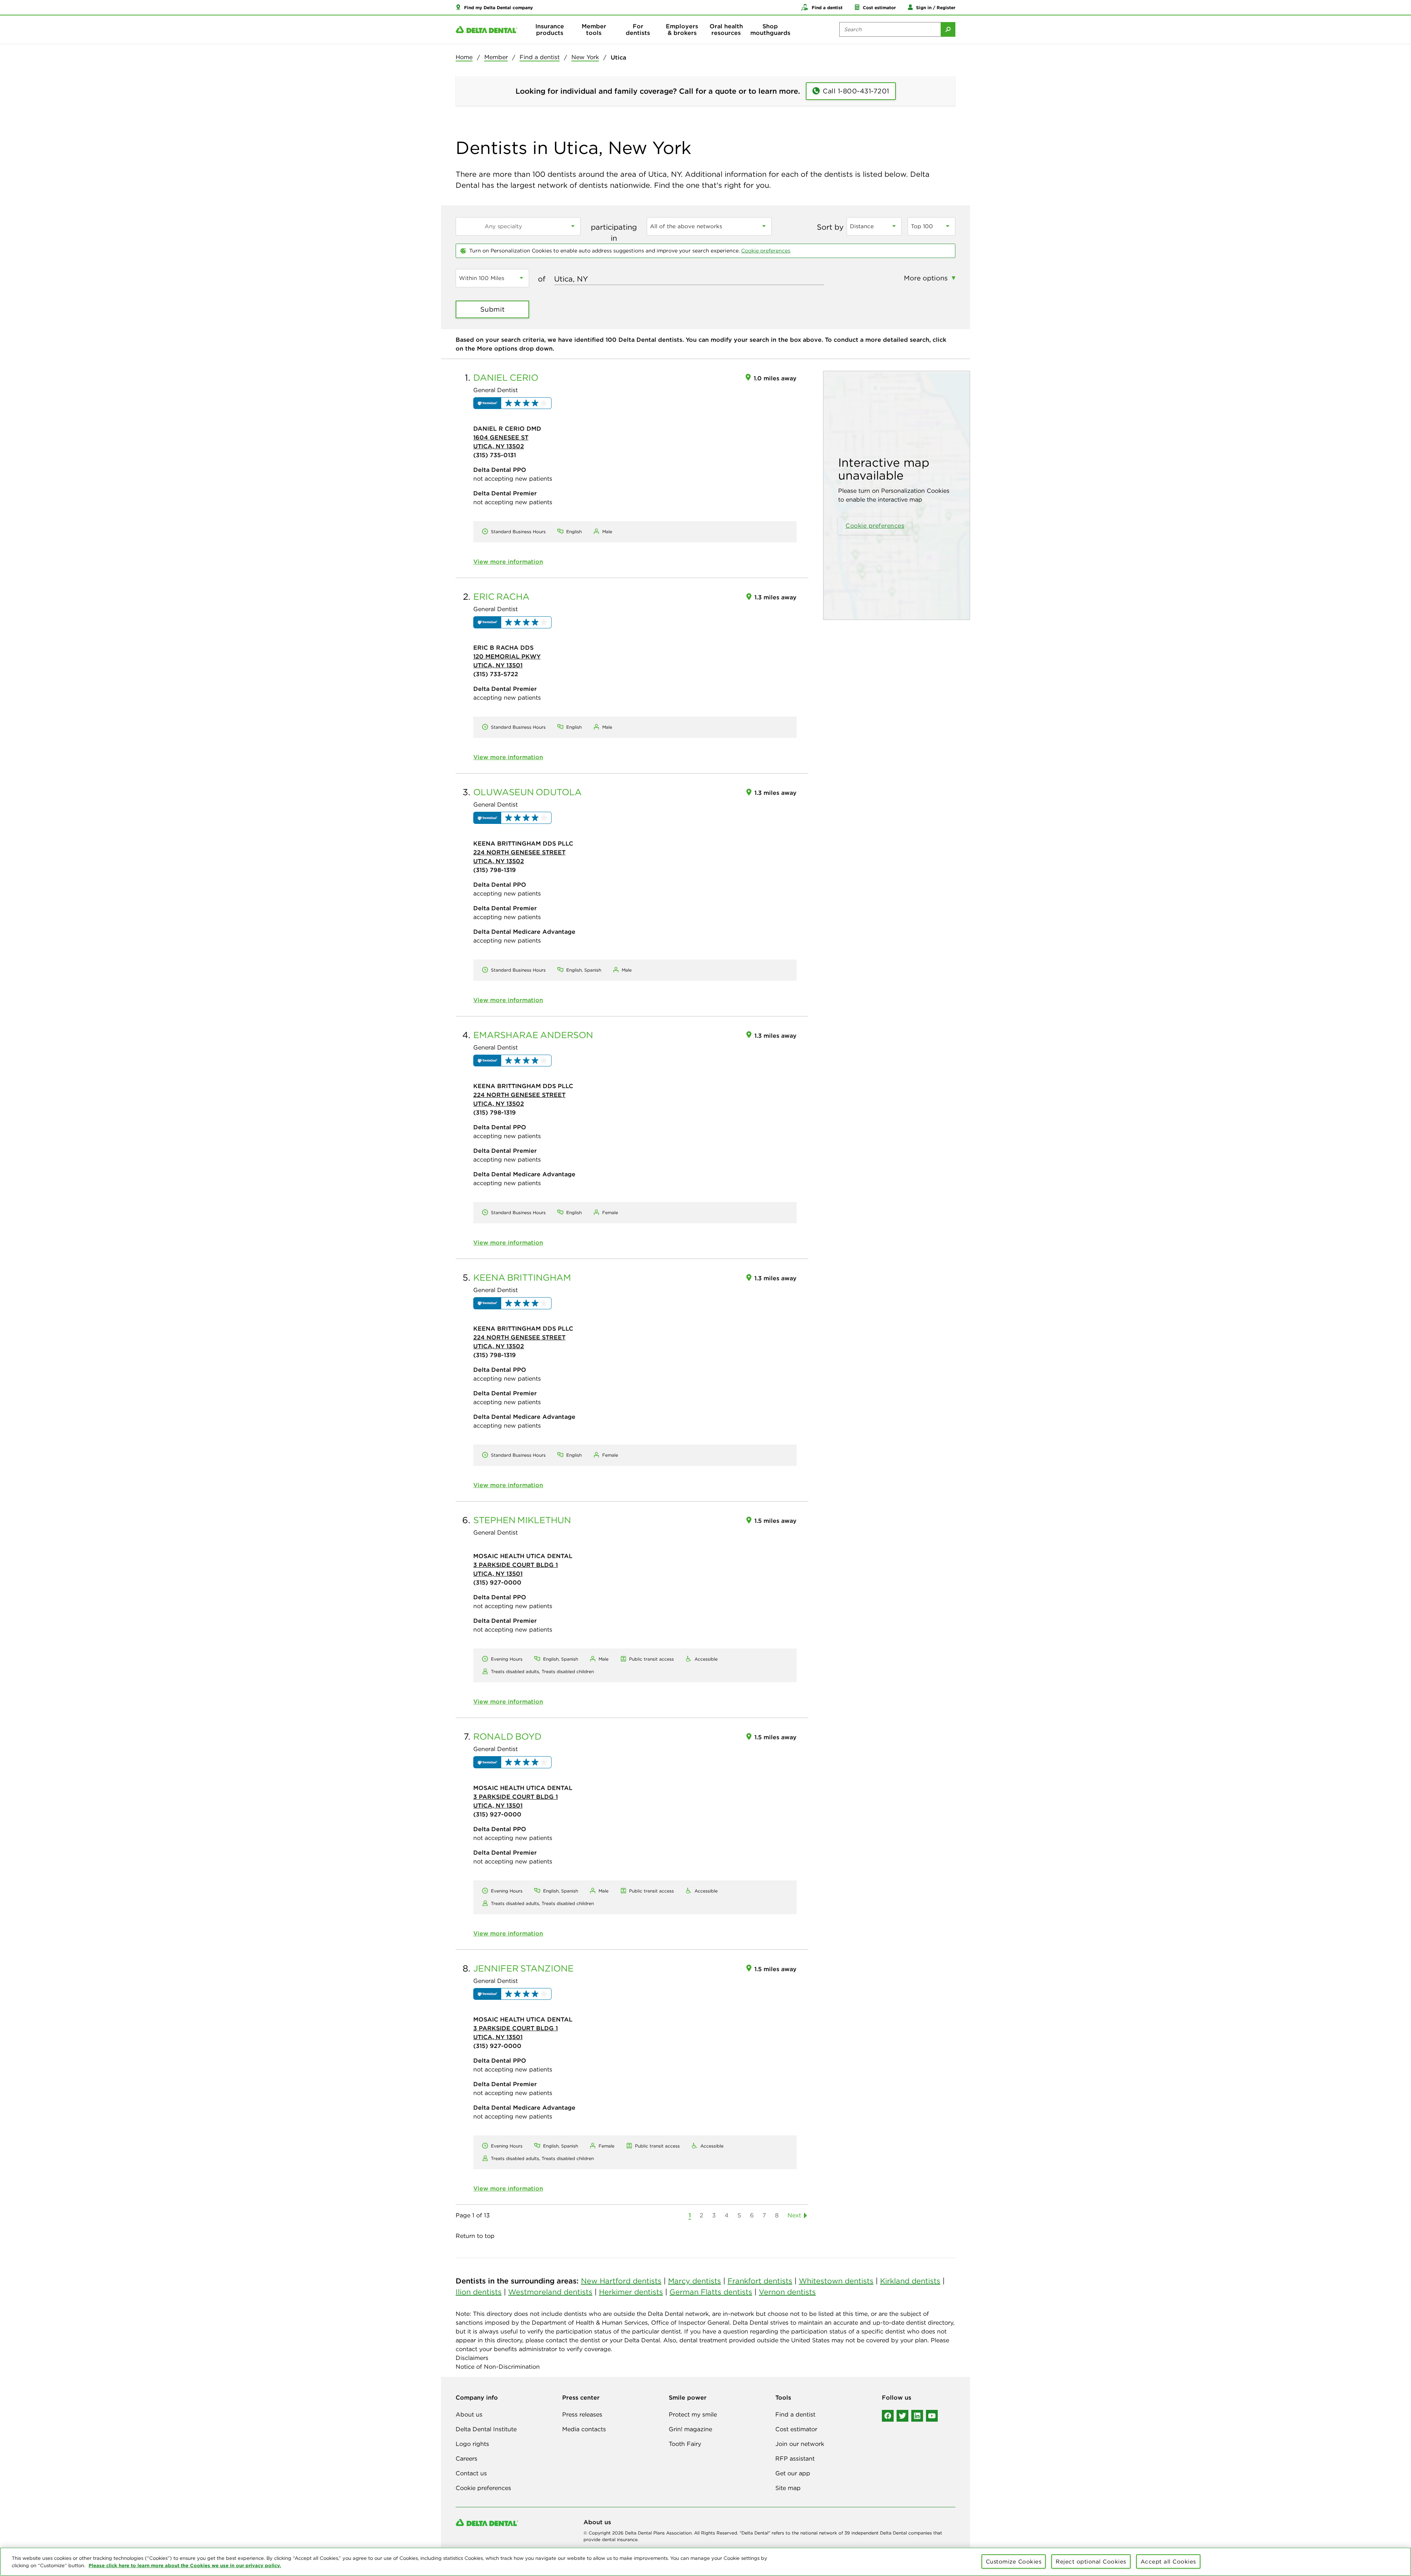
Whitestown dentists (836, 2281)
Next (794, 2215)
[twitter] (902, 2416)
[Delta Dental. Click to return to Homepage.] (487, 30)
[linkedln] (917, 2416)
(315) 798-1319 (495, 870)
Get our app (793, 2473)
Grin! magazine (690, 2429)
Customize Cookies (1014, 2561)
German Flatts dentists (711, 2292)
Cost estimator (796, 2429)
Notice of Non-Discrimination (498, 2367)
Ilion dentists (479, 2292)
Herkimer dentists (631, 2292)
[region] (705, 2562)
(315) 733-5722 (496, 674)
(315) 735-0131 (495, 455)
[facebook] (888, 2416)
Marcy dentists (694, 2281)
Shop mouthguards (770, 29)
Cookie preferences (766, 251)
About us (469, 2414)
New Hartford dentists (621, 2281)
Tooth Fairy (685, 2444)
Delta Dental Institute (486, 2429)
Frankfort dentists (760, 2281)
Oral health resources (726, 29)
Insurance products (550, 29)
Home (464, 57)
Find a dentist (540, 57)
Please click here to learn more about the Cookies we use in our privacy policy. (185, 2565)
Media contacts (584, 2429)
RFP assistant (795, 2458)
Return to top (475, 2236)
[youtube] (932, 2416)
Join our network (800, 2444)
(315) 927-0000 (497, 1582)
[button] (494, 7)
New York (585, 57)
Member (496, 57)
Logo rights (472, 2444)
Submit (493, 309)
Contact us (471, 2473)
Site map (788, 2488)
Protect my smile (693, 2414)
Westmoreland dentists (550, 2292)
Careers (466, 2458)
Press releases (582, 2414)
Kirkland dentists (910, 2281)
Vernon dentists (787, 2292)
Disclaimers (472, 2358)
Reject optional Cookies (1091, 2561)
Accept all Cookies (1168, 2561)
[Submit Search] (948, 29)
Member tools (594, 29)
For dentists (638, 29)
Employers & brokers (682, 29)
